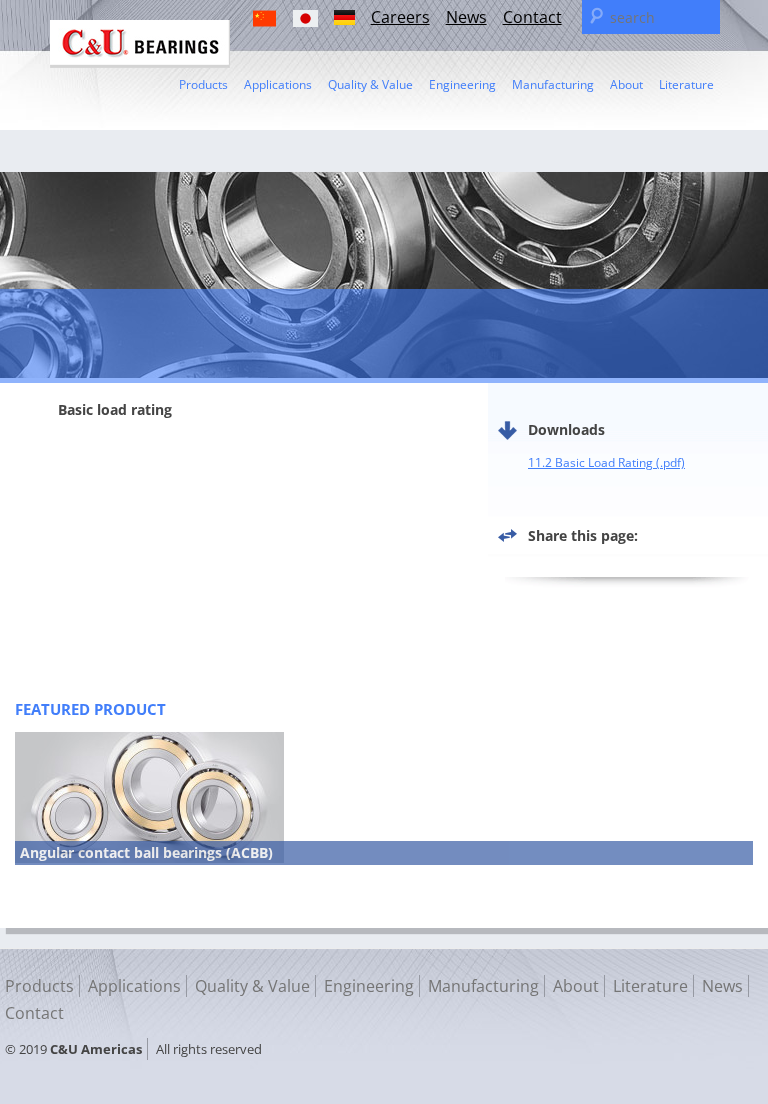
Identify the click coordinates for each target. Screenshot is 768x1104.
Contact (532, 17)
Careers (400, 17)
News (466, 17)
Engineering (462, 84)
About (626, 84)
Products (203, 84)
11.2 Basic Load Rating (590, 462)
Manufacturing (553, 84)
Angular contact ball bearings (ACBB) (146, 852)
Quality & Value (370, 84)
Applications (278, 84)
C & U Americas (140, 44)
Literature (686, 84)
